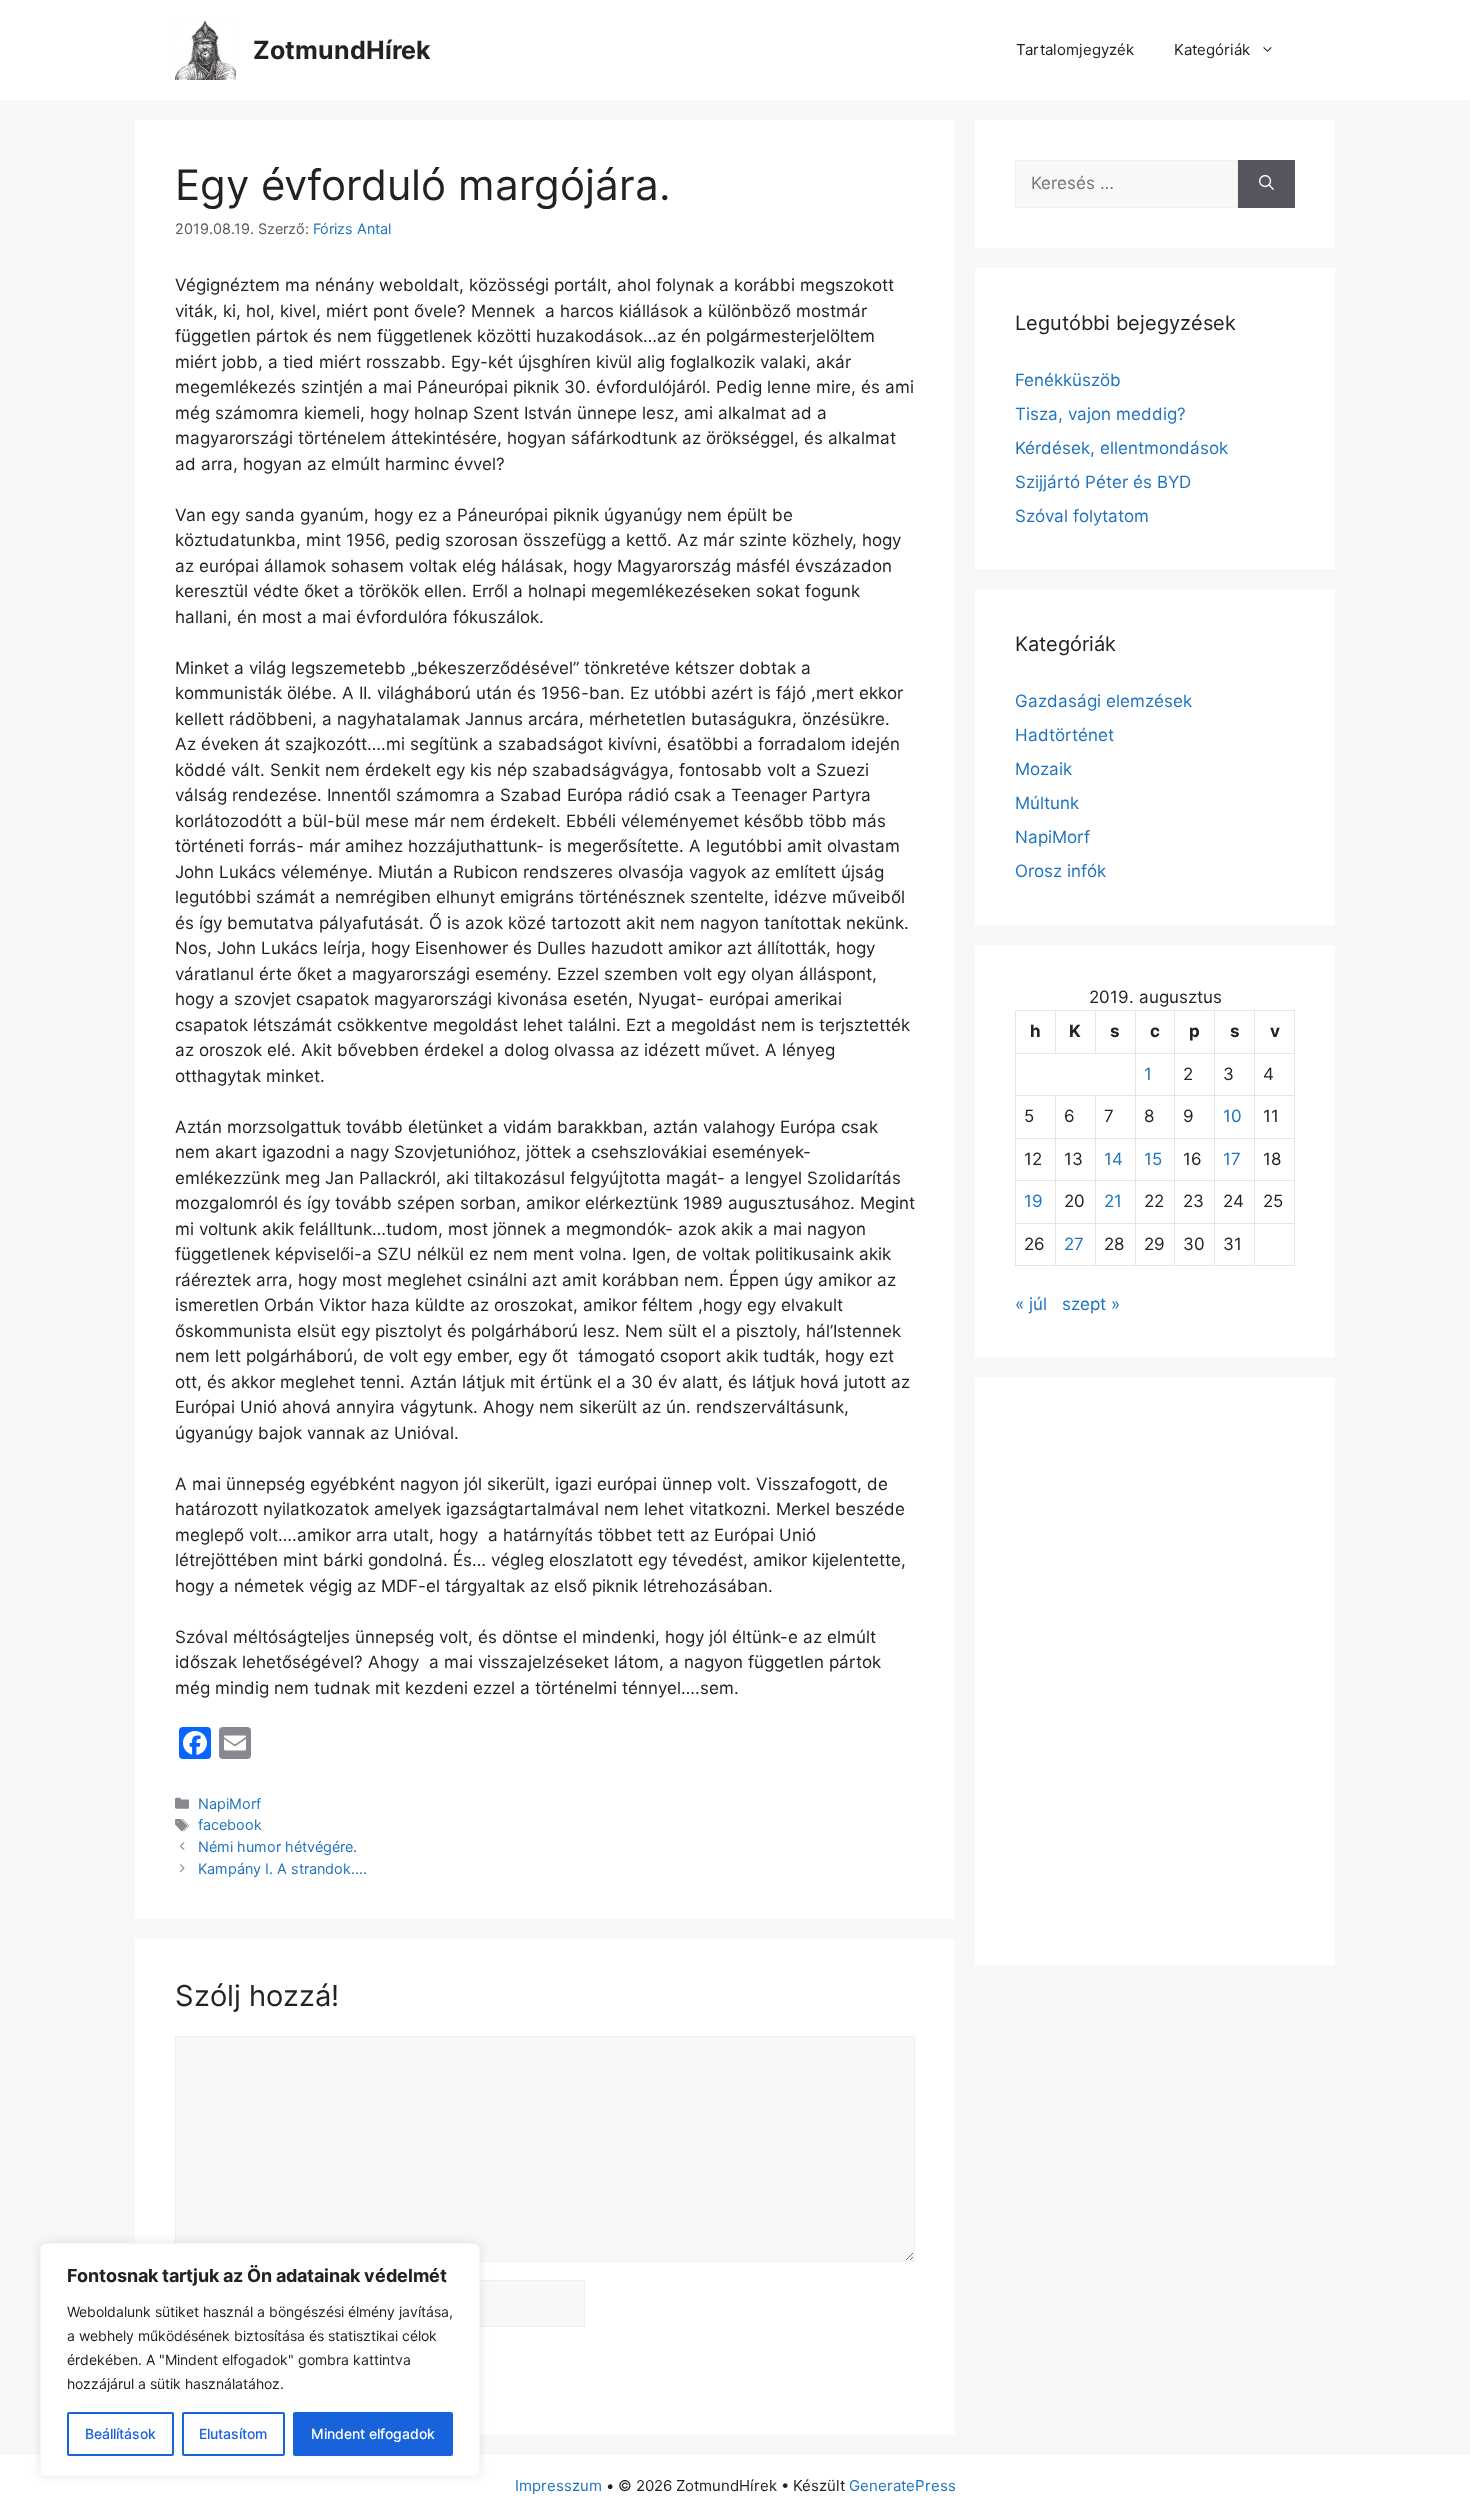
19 (1033, 1201)
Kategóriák (1212, 49)
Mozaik (1043, 769)
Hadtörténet (1064, 735)
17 (1232, 1159)
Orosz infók (1060, 871)
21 (1113, 1201)
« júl (1031, 1304)
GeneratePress (902, 2485)
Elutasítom (233, 2433)
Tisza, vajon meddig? (1100, 414)
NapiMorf (229, 1803)
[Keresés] (1266, 184)
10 (1232, 1116)
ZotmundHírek (342, 50)
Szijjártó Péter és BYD (1103, 482)
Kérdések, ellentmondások (1121, 448)
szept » (1091, 1304)
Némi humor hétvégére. (277, 1846)
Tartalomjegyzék (1075, 49)
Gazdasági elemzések (1103, 701)
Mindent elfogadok (373, 2433)
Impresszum (558, 2485)
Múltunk (1047, 803)
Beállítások (120, 2433)
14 (1113, 1159)
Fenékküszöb (1068, 380)
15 (1153, 1159)
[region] (260, 2360)
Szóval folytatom (1082, 516)
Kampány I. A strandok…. (282, 1868)
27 (1074, 1244)
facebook (230, 1824)
